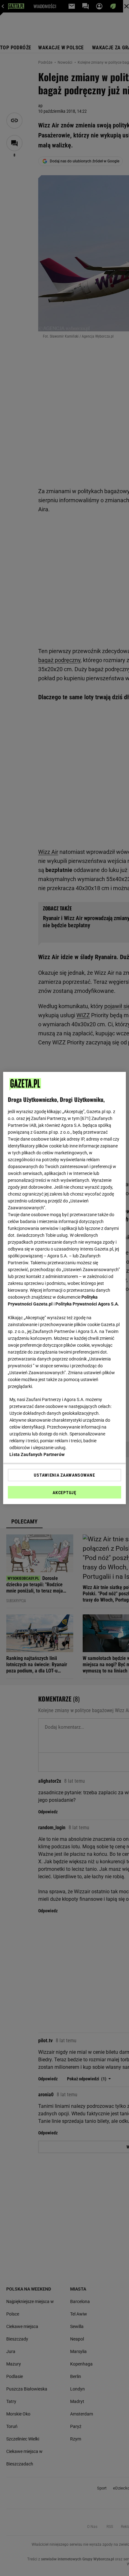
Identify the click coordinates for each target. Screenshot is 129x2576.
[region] (64, 1288)
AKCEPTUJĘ (64, 1493)
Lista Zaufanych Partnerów (37, 1454)
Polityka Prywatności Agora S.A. (87, 1304)
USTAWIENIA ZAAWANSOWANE (64, 1475)
